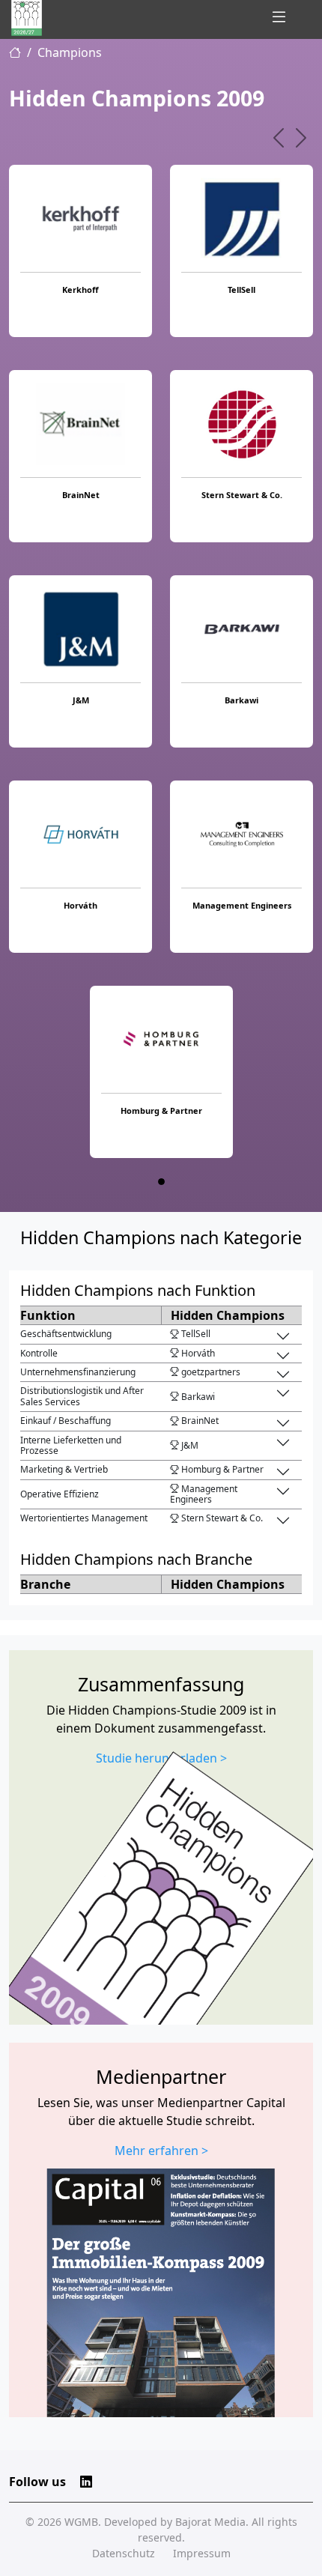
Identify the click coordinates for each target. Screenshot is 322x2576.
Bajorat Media (210, 2522)
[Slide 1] (161, 1182)
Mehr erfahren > (161, 2151)
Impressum (202, 2553)
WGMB (81, 2522)
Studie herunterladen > (161, 1758)
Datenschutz (124, 2553)
